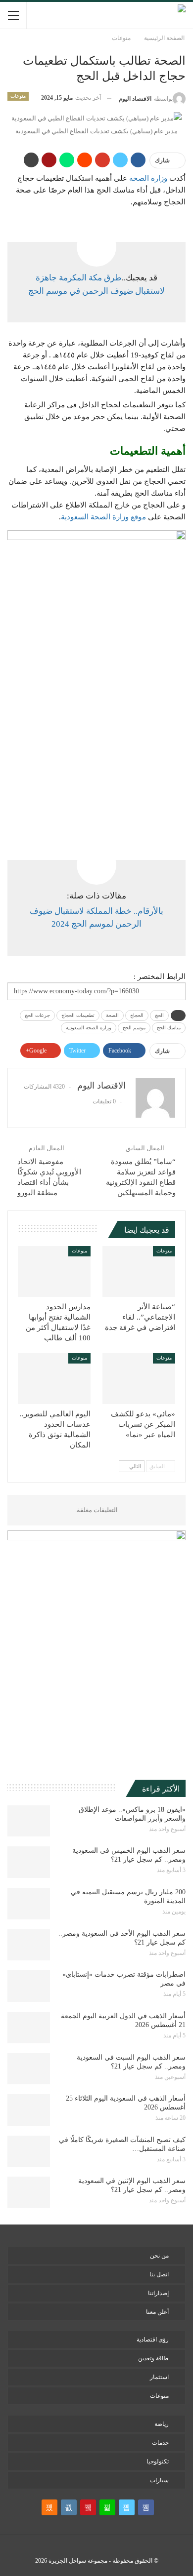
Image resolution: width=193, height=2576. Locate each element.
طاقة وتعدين (153, 2358)
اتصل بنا (159, 2274)
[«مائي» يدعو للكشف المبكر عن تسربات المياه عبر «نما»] (139, 1379)
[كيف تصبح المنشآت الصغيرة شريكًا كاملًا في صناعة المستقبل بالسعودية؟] (29, 2151)
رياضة (162, 2424)
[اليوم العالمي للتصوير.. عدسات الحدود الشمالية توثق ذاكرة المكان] (54, 1379)
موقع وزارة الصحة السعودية (103, 517)
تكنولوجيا (158, 2461)
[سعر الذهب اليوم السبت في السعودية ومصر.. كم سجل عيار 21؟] (29, 2069)
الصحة (112, 1015)
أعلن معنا (157, 2312)
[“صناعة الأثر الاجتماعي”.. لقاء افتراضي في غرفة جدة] (139, 1271)
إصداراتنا (158, 2293)
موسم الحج (134, 1028)
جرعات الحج (37, 1015)
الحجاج (137, 1015)
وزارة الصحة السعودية (89, 1028)
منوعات (18, 96)
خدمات (160, 2443)
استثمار (159, 2377)
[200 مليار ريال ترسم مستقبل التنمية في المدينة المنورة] (29, 1904)
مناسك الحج (169, 1028)
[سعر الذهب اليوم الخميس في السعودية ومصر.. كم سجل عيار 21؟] (29, 1862)
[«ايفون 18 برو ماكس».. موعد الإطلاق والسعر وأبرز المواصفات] (29, 1821)
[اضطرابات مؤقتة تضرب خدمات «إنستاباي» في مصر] (29, 1986)
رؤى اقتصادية (153, 2340)
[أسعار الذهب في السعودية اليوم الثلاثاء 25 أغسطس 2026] (29, 2110)
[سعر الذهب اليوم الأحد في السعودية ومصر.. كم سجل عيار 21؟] (29, 1945)
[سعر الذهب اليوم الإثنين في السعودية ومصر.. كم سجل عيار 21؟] (29, 2192)
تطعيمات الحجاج (78, 1015)
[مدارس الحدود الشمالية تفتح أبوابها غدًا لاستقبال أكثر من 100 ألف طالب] (54, 1271)
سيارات (159, 2480)
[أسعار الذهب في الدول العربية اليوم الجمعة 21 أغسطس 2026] (29, 2028)
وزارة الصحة (148, 178)
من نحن (159, 2256)
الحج (159, 1015)
